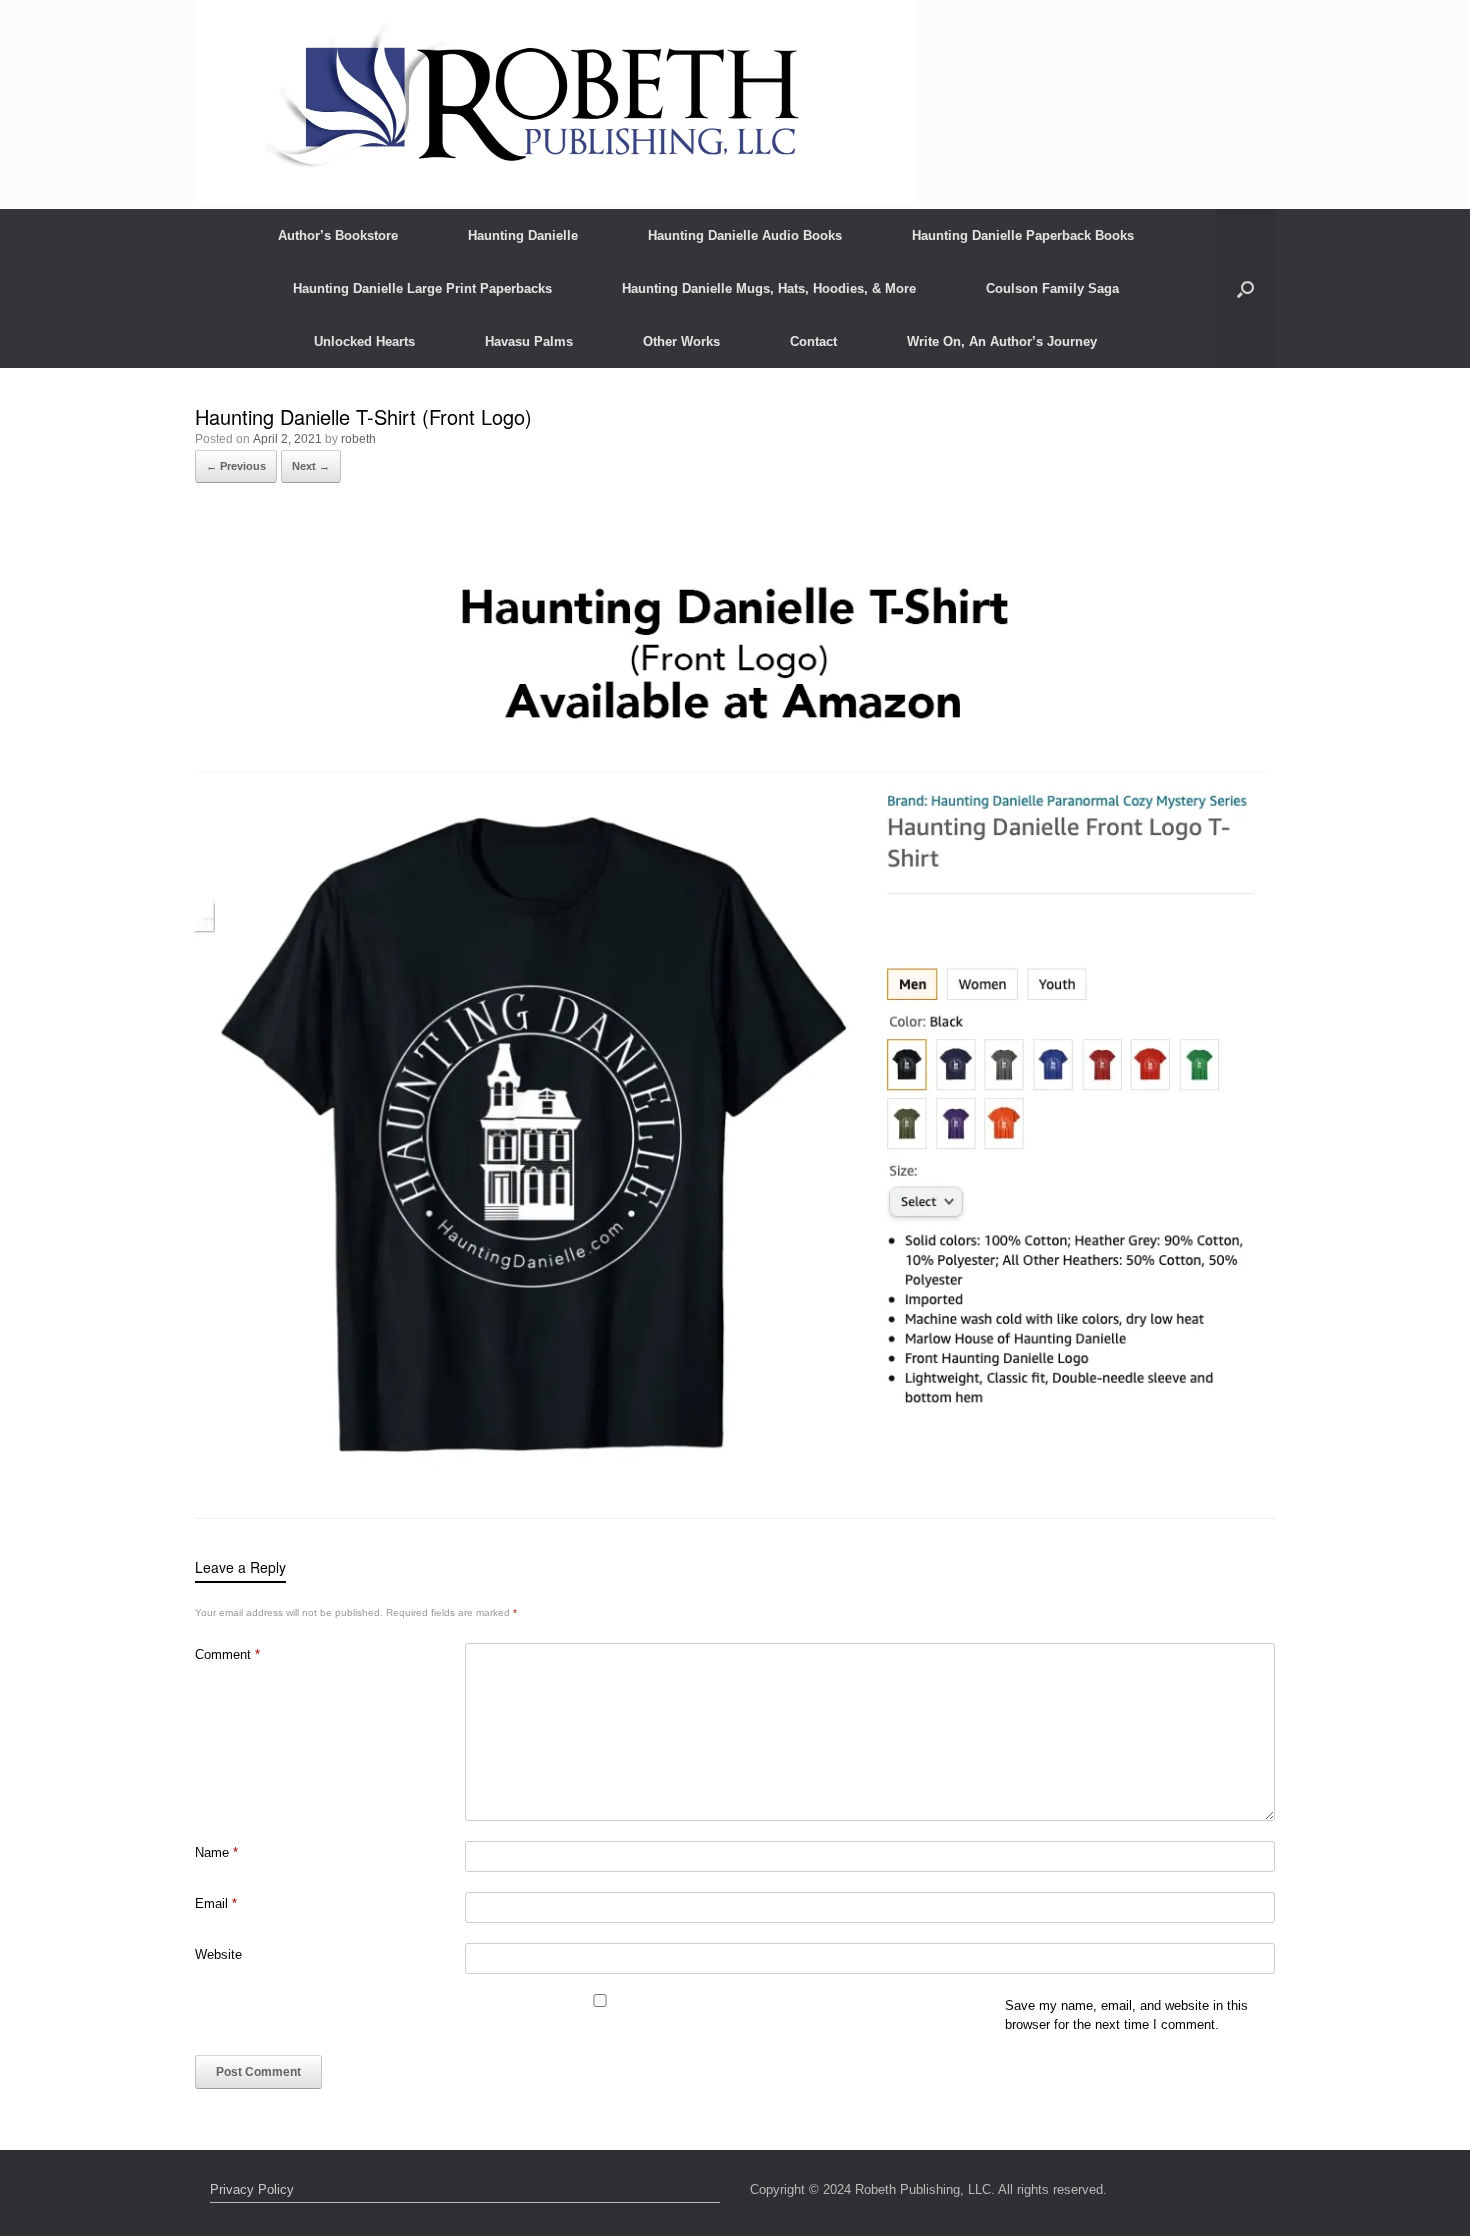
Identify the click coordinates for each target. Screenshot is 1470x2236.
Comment (227, 1654)
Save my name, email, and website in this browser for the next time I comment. (1126, 2015)
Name (216, 1852)
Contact (813, 341)
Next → (311, 466)
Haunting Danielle (523, 235)
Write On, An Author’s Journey (1002, 341)
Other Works (681, 341)
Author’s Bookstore (338, 235)
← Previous (236, 466)
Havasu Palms (529, 341)
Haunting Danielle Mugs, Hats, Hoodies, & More (769, 288)
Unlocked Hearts (364, 341)
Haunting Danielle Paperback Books (1023, 235)
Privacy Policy (252, 2189)
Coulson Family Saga (1052, 288)
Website (218, 1954)
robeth (358, 439)
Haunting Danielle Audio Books (745, 235)
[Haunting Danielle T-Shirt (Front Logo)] (735, 1466)
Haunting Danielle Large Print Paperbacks (422, 288)
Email (216, 1903)
